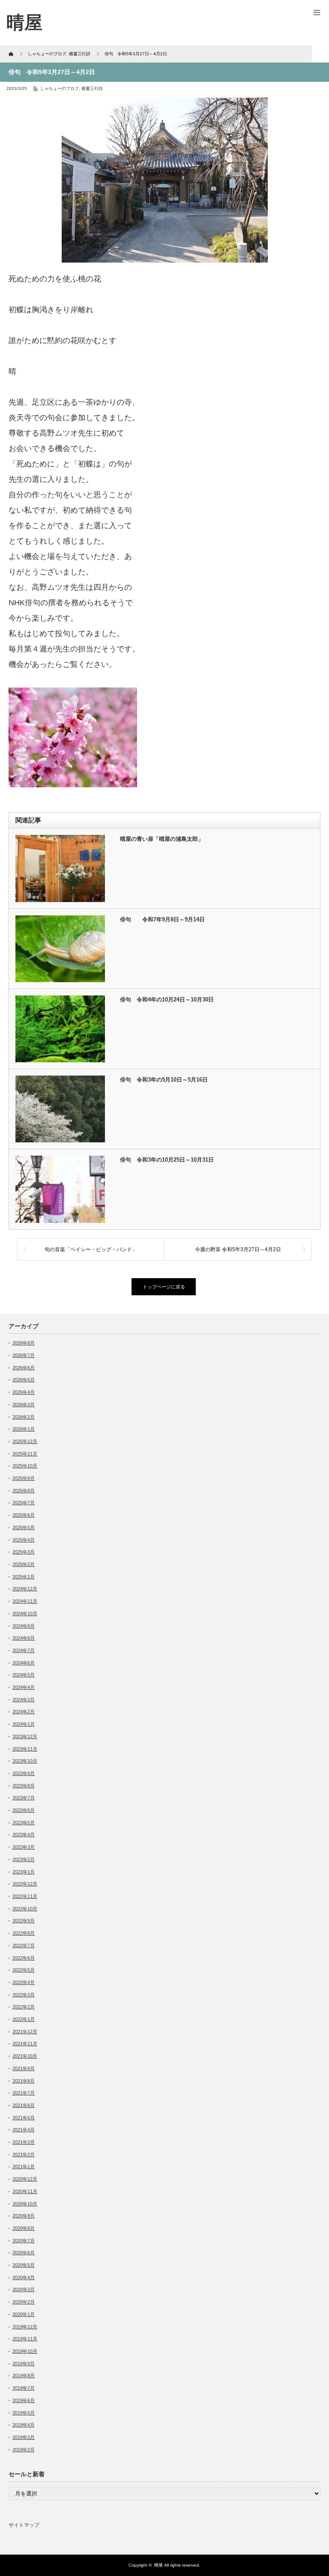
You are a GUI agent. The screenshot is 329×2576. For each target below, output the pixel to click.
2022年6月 (24, 1958)
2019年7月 (24, 2388)
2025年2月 (24, 1564)
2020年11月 (25, 2191)
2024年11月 (25, 1601)
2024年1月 (24, 1724)
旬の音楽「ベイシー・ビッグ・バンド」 (91, 1249)
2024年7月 (24, 1650)
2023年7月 (24, 1798)
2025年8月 (24, 1491)
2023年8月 (24, 1786)
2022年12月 (25, 1884)
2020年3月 (24, 2289)
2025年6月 (24, 1515)
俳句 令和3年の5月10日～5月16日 (164, 1080)
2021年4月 (24, 2130)
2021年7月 (24, 2093)
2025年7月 (24, 1503)
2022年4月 (24, 1982)
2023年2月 (24, 1859)
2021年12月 (25, 2032)
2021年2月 (24, 2155)
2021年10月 (25, 2056)
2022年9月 (24, 1921)
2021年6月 (24, 2105)
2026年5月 (24, 1380)
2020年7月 (24, 2241)
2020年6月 (24, 2253)
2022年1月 (24, 2019)
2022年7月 (24, 1945)
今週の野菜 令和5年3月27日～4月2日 (238, 1249)
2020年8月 (24, 2228)
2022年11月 (25, 1896)
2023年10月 (25, 1761)
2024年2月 (24, 1712)
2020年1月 (24, 2314)
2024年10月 (25, 1614)
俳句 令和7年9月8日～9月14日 (162, 919)
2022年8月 (24, 1933)
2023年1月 (24, 1872)
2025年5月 (24, 1527)
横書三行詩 (92, 88)
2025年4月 (24, 1540)
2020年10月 (25, 2204)
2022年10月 (25, 1909)
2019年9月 (24, 2364)
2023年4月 (24, 1835)
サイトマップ (24, 2525)
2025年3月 (24, 1552)
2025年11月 (25, 1454)
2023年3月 (24, 1847)
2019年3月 (24, 2437)
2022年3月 (24, 1995)
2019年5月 (24, 2413)
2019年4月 (24, 2425)
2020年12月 (25, 2179)
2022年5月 (24, 1970)
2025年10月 (25, 1466)
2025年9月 (24, 1478)
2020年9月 (24, 2216)
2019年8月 (24, 2376)
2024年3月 (24, 1700)
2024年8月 (24, 1638)
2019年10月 (25, 2351)
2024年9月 (24, 1626)
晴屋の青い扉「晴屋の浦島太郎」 (162, 839)
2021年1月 (24, 2167)
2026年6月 (24, 1368)
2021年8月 (24, 2081)
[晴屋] (24, 22)
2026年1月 (24, 1429)
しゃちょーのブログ (60, 88)
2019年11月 (25, 2339)
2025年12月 (25, 1441)
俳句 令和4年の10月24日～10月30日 (167, 1000)
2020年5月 (24, 2265)
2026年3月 (24, 1405)
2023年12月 (25, 1736)
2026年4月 (24, 1392)
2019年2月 (24, 2450)
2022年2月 (24, 2007)
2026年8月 (24, 1343)
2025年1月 (24, 1577)
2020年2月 (24, 2302)
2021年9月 (24, 2068)
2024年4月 (24, 1687)
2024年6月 (24, 1663)
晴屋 (159, 2565)
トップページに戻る (164, 1287)
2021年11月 (25, 2044)
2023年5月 (24, 1823)
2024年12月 (25, 1589)
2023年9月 (24, 1773)
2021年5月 (24, 2118)
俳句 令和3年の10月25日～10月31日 (167, 1160)
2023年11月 (25, 1749)
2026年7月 (24, 1355)
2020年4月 (24, 2277)
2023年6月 (24, 1810)
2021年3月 (24, 2142)
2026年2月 (24, 1417)
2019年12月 (25, 2327)
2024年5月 (24, 1675)
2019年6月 (24, 2400)
